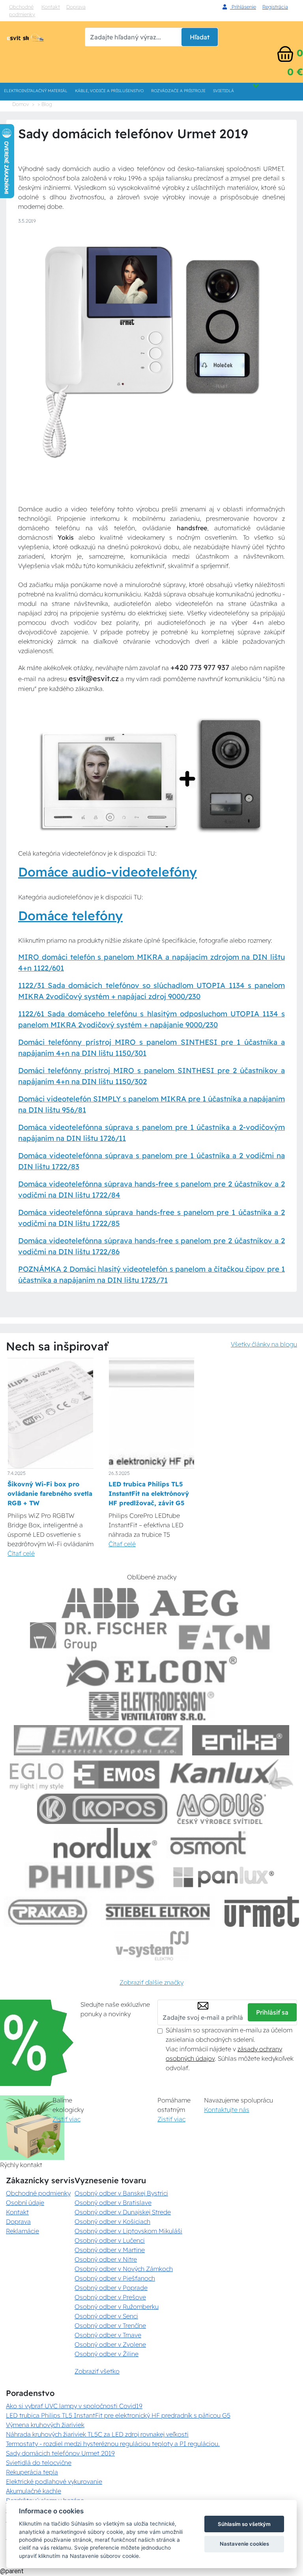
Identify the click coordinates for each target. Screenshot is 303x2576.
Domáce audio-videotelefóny (108, 872)
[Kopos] (102, 1809)
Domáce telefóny (70, 916)
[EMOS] (117, 1775)
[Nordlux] (106, 1843)
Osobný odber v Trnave (108, 2335)
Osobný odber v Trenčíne (110, 2325)
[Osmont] (208, 1843)
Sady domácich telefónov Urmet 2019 (60, 2453)
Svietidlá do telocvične (39, 2463)
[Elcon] (151, 1672)
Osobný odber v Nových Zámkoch (124, 2269)
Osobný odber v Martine (110, 2250)
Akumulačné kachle (34, 2491)
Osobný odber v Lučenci (110, 2240)
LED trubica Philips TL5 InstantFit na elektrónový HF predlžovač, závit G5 (149, 1493)
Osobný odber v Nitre (106, 2259)
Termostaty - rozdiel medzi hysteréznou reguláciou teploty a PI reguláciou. (113, 2444)
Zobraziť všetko (97, 2371)
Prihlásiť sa (272, 2012)
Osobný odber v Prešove (110, 2297)
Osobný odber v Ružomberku (117, 2307)
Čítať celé (21, 1553)
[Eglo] (37, 1775)
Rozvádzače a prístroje (178, 91)
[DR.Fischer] (98, 1637)
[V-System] (151, 1946)
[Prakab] (48, 1912)
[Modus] (221, 1809)
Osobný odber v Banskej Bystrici (121, 2193)
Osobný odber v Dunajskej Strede (123, 2212)
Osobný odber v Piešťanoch (115, 2278)
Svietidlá (224, 91)
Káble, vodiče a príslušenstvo (109, 91)
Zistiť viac (66, 2119)
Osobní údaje (25, 2203)
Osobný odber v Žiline (107, 2354)
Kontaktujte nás (227, 2110)
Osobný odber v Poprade (111, 2288)
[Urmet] (262, 1912)
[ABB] (100, 1603)
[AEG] (195, 1603)
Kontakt (51, 7)
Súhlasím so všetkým (244, 2524)
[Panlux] (223, 1877)
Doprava (18, 2221)
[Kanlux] (232, 1775)
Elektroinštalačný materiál (36, 91)
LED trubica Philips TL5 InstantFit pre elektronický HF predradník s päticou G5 (118, 2415)
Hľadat (200, 37)
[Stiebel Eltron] (158, 1912)
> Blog (45, 104)
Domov (21, 104)
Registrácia (275, 7)
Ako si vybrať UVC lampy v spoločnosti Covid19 (74, 2406)
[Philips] (92, 1877)
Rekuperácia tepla (32, 2472)
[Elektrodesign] (152, 1706)
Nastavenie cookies (244, 2544)
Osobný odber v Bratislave (113, 2203)
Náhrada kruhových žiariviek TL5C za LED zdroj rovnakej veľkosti (97, 2434)
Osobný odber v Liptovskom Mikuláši (128, 2231)
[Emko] (98, 1740)
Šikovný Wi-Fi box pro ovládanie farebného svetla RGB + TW (50, 1493)
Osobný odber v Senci (106, 2316)
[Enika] (241, 1740)
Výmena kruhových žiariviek (45, 2425)
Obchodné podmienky (22, 10)
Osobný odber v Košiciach (112, 2221)
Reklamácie (22, 2231)
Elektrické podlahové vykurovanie (54, 2481)
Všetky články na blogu (264, 1344)
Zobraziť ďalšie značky (151, 1982)
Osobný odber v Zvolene (110, 2344)
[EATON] (225, 1637)
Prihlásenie (243, 7)
